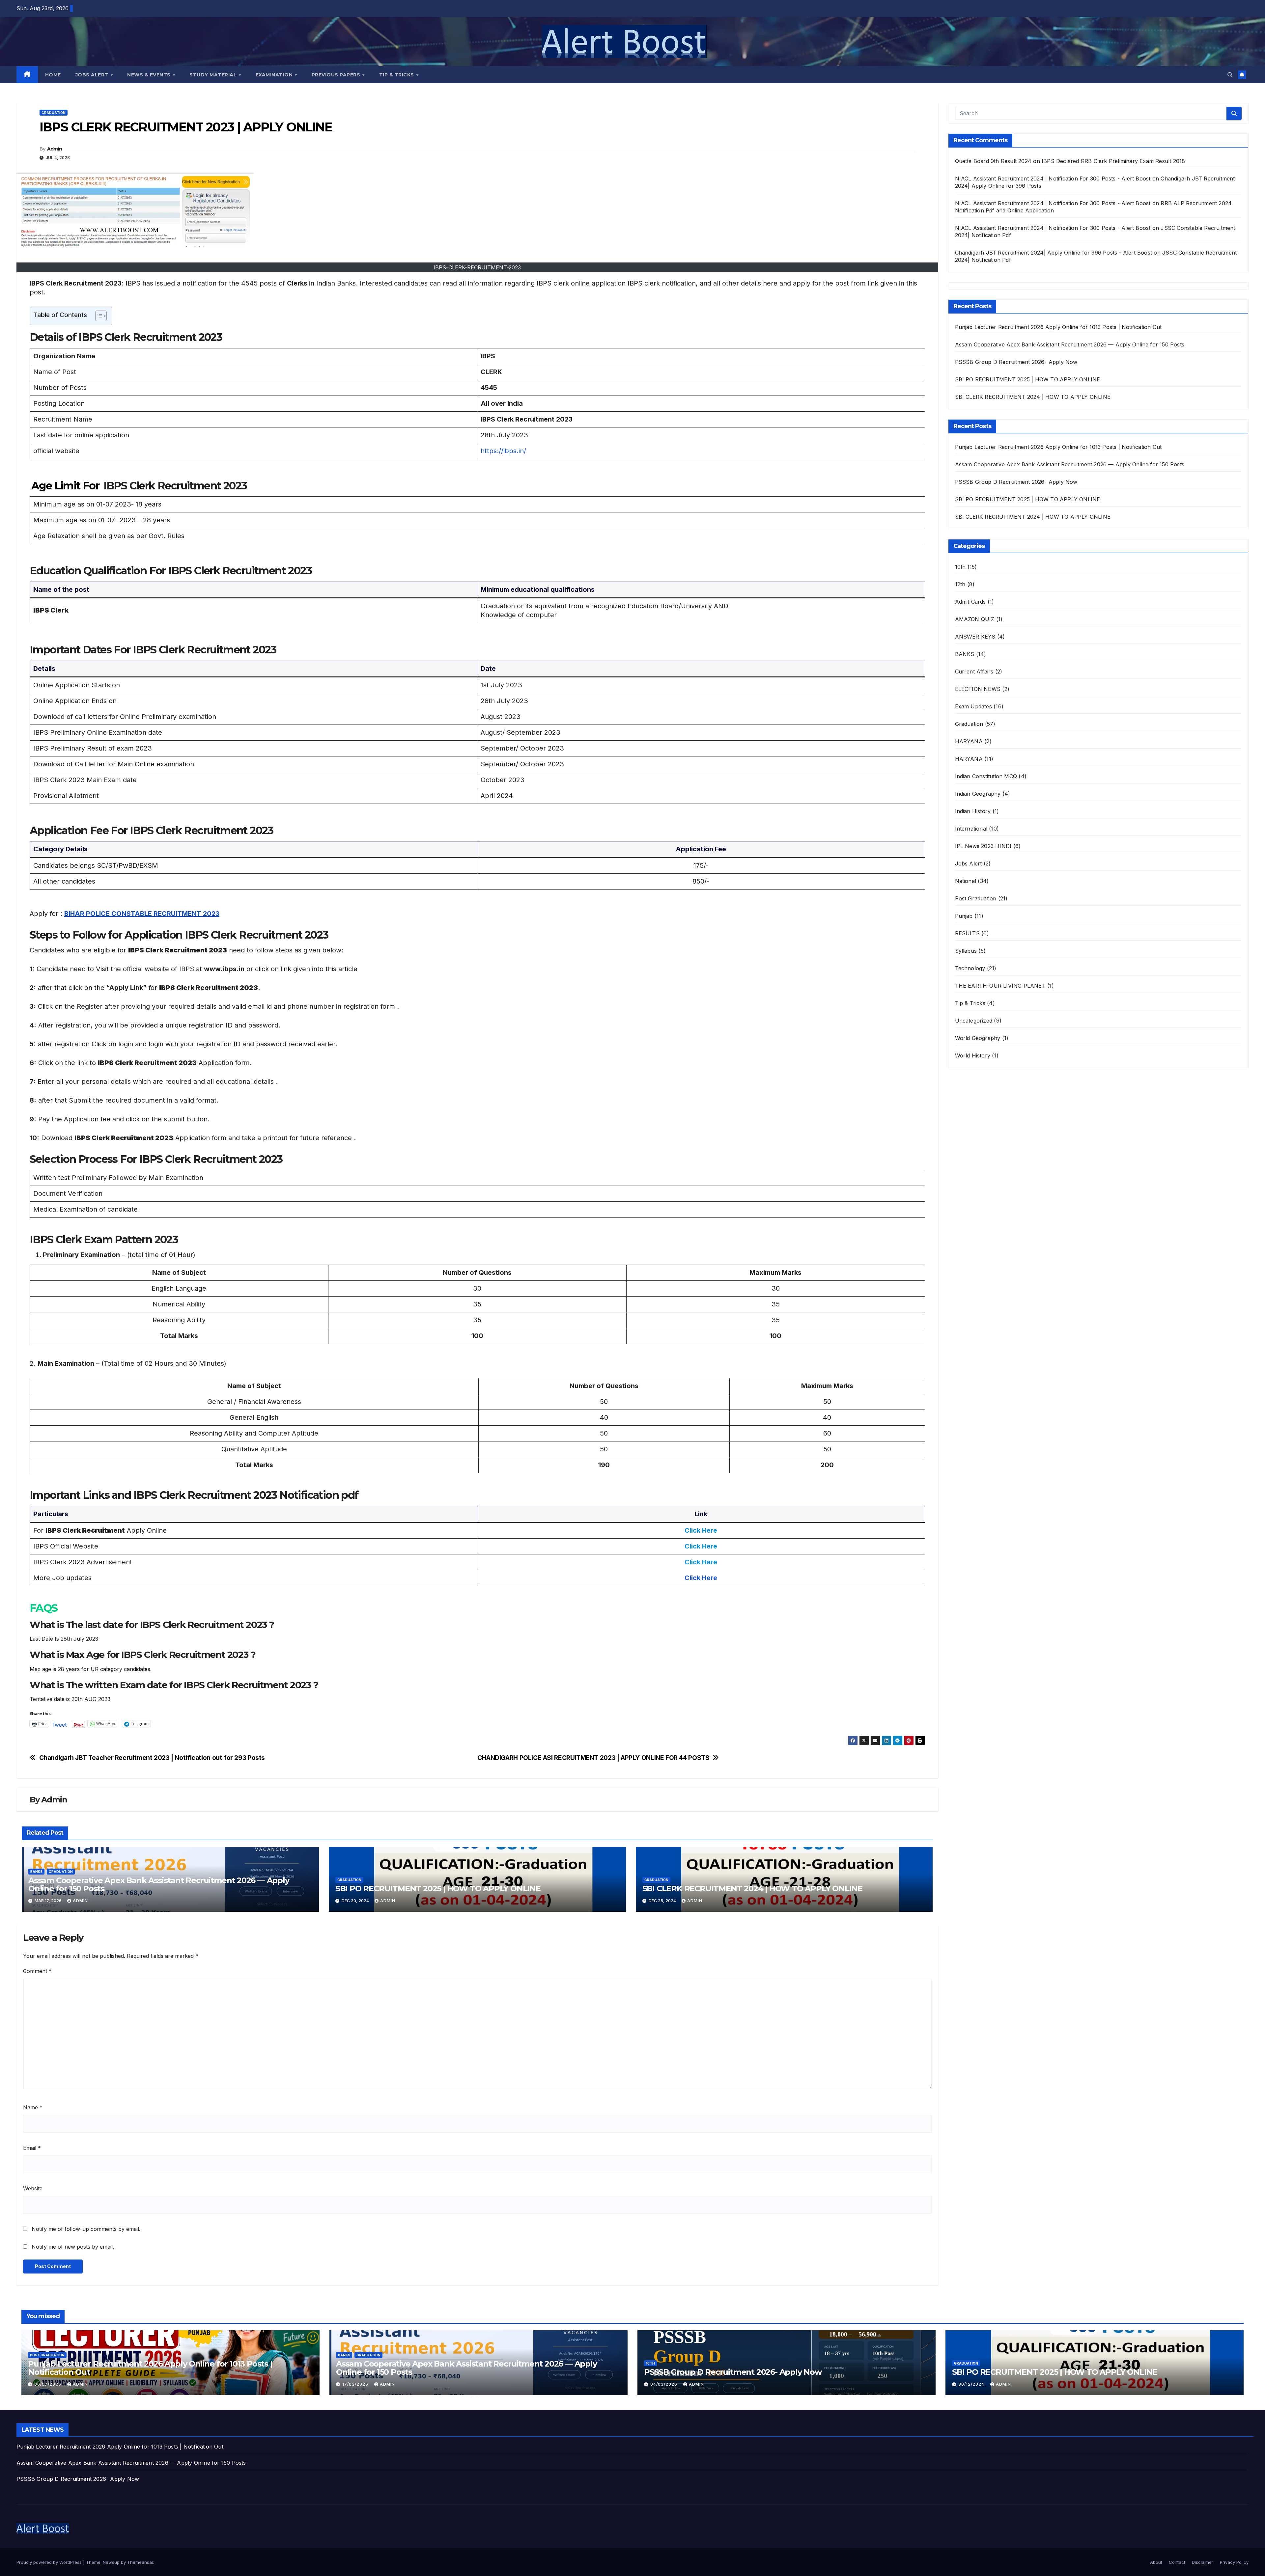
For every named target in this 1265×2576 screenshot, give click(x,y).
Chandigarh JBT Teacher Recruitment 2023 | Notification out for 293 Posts (152, 1758)
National (966, 881)
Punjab (964, 916)
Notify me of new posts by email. (73, 2247)
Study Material (214, 75)
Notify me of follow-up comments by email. (86, 2229)
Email (32, 2148)
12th (960, 584)
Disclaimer (1203, 2562)
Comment (37, 1971)
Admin (55, 149)
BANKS (36, 1872)
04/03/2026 (664, 2384)
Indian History (973, 811)
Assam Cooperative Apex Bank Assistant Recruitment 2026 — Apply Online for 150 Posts (159, 1884)
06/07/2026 (48, 2384)
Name (33, 2107)
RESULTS (967, 933)
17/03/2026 (356, 2384)
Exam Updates (973, 706)
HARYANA (969, 741)
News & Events (150, 75)
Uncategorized (974, 1021)
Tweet (59, 1724)
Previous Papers (337, 75)
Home (53, 75)
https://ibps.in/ (503, 451)
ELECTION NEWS (978, 689)
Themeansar (140, 2562)
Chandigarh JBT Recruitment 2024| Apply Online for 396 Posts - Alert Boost (1054, 253)
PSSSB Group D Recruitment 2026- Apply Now (1016, 362)
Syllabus (966, 951)
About (1156, 2562)
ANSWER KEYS (975, 637)
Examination (275, 75)
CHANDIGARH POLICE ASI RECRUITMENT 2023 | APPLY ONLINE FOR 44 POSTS (593, 1758)
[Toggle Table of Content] (98, 316)
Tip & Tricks (397, 75)
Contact (1177, 2562)
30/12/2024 (972, 2384)
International (971, 829)
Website (33, 2188)
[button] (1230, 75)
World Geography (978, 1038)
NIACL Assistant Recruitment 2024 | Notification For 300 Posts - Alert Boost (1053, 178)
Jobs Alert (93, 75)
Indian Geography (978, 794)
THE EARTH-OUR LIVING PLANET (1000, 986)
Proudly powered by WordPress (50, 2562)
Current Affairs (974, 671)
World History (973, 1055)
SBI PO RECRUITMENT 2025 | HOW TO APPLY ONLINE (438, 1889)
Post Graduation (976, 898)
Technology (970, 968)
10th (960, 567)
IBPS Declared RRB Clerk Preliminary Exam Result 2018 (1113, 161)
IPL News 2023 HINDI (983, 846)
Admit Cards (970, 602)
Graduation (54, 113)
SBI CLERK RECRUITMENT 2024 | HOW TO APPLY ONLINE (752, 1889)
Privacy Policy (1234, 2562)
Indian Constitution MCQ (986, 776)
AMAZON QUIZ (975, 619)
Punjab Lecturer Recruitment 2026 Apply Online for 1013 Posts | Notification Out (1058, 327)
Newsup (111, 2562)
